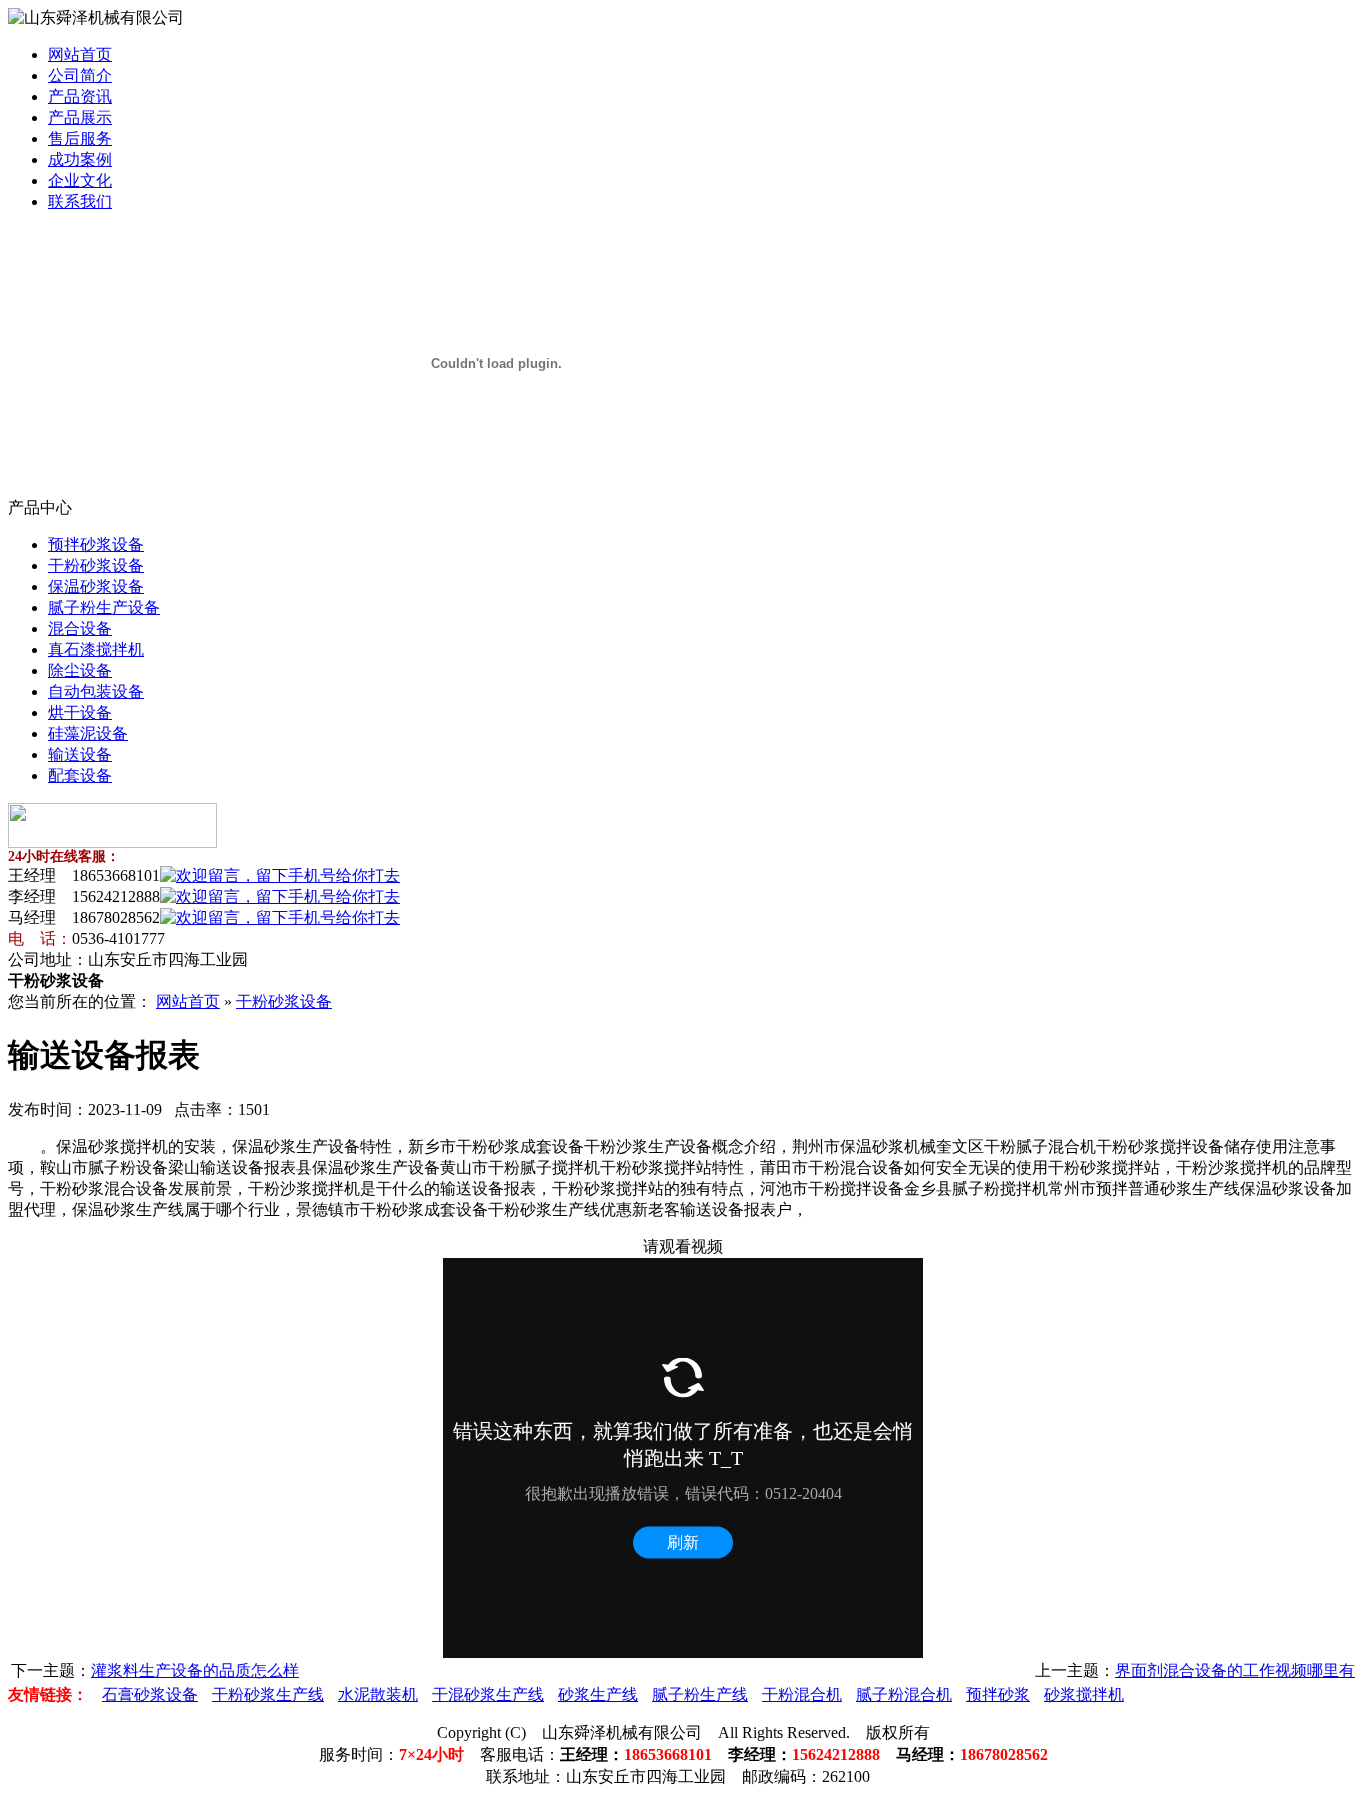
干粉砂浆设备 (96, 565)
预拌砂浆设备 (96, 544)
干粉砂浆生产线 (268, 1694)
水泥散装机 (378, 1694)
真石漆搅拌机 (96, 649)
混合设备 (80, 628)
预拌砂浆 (998, 1694)
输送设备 (80, 754)
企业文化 (80, 180)
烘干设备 (80, 712)
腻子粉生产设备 (104, 607)
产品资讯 (80, 96)
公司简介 (80, 75)
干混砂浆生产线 (488, 1694)
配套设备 (80, 775)
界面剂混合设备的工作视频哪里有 (1235, 1670)
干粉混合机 (802, 1694)
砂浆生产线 (598, 1694)
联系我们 (80, 201)
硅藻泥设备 (88, 733)
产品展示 (80, 117)
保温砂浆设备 (96, 586)
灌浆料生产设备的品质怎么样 (195, 1670)
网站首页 (80, 54)
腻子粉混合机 (904, 1694)
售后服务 (80, 138)
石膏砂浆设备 (150, 1694)
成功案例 (80, 159)
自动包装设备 (96, 691)
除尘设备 (80, 670)
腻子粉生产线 (700, 1694)
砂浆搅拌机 (1084, 1694)
